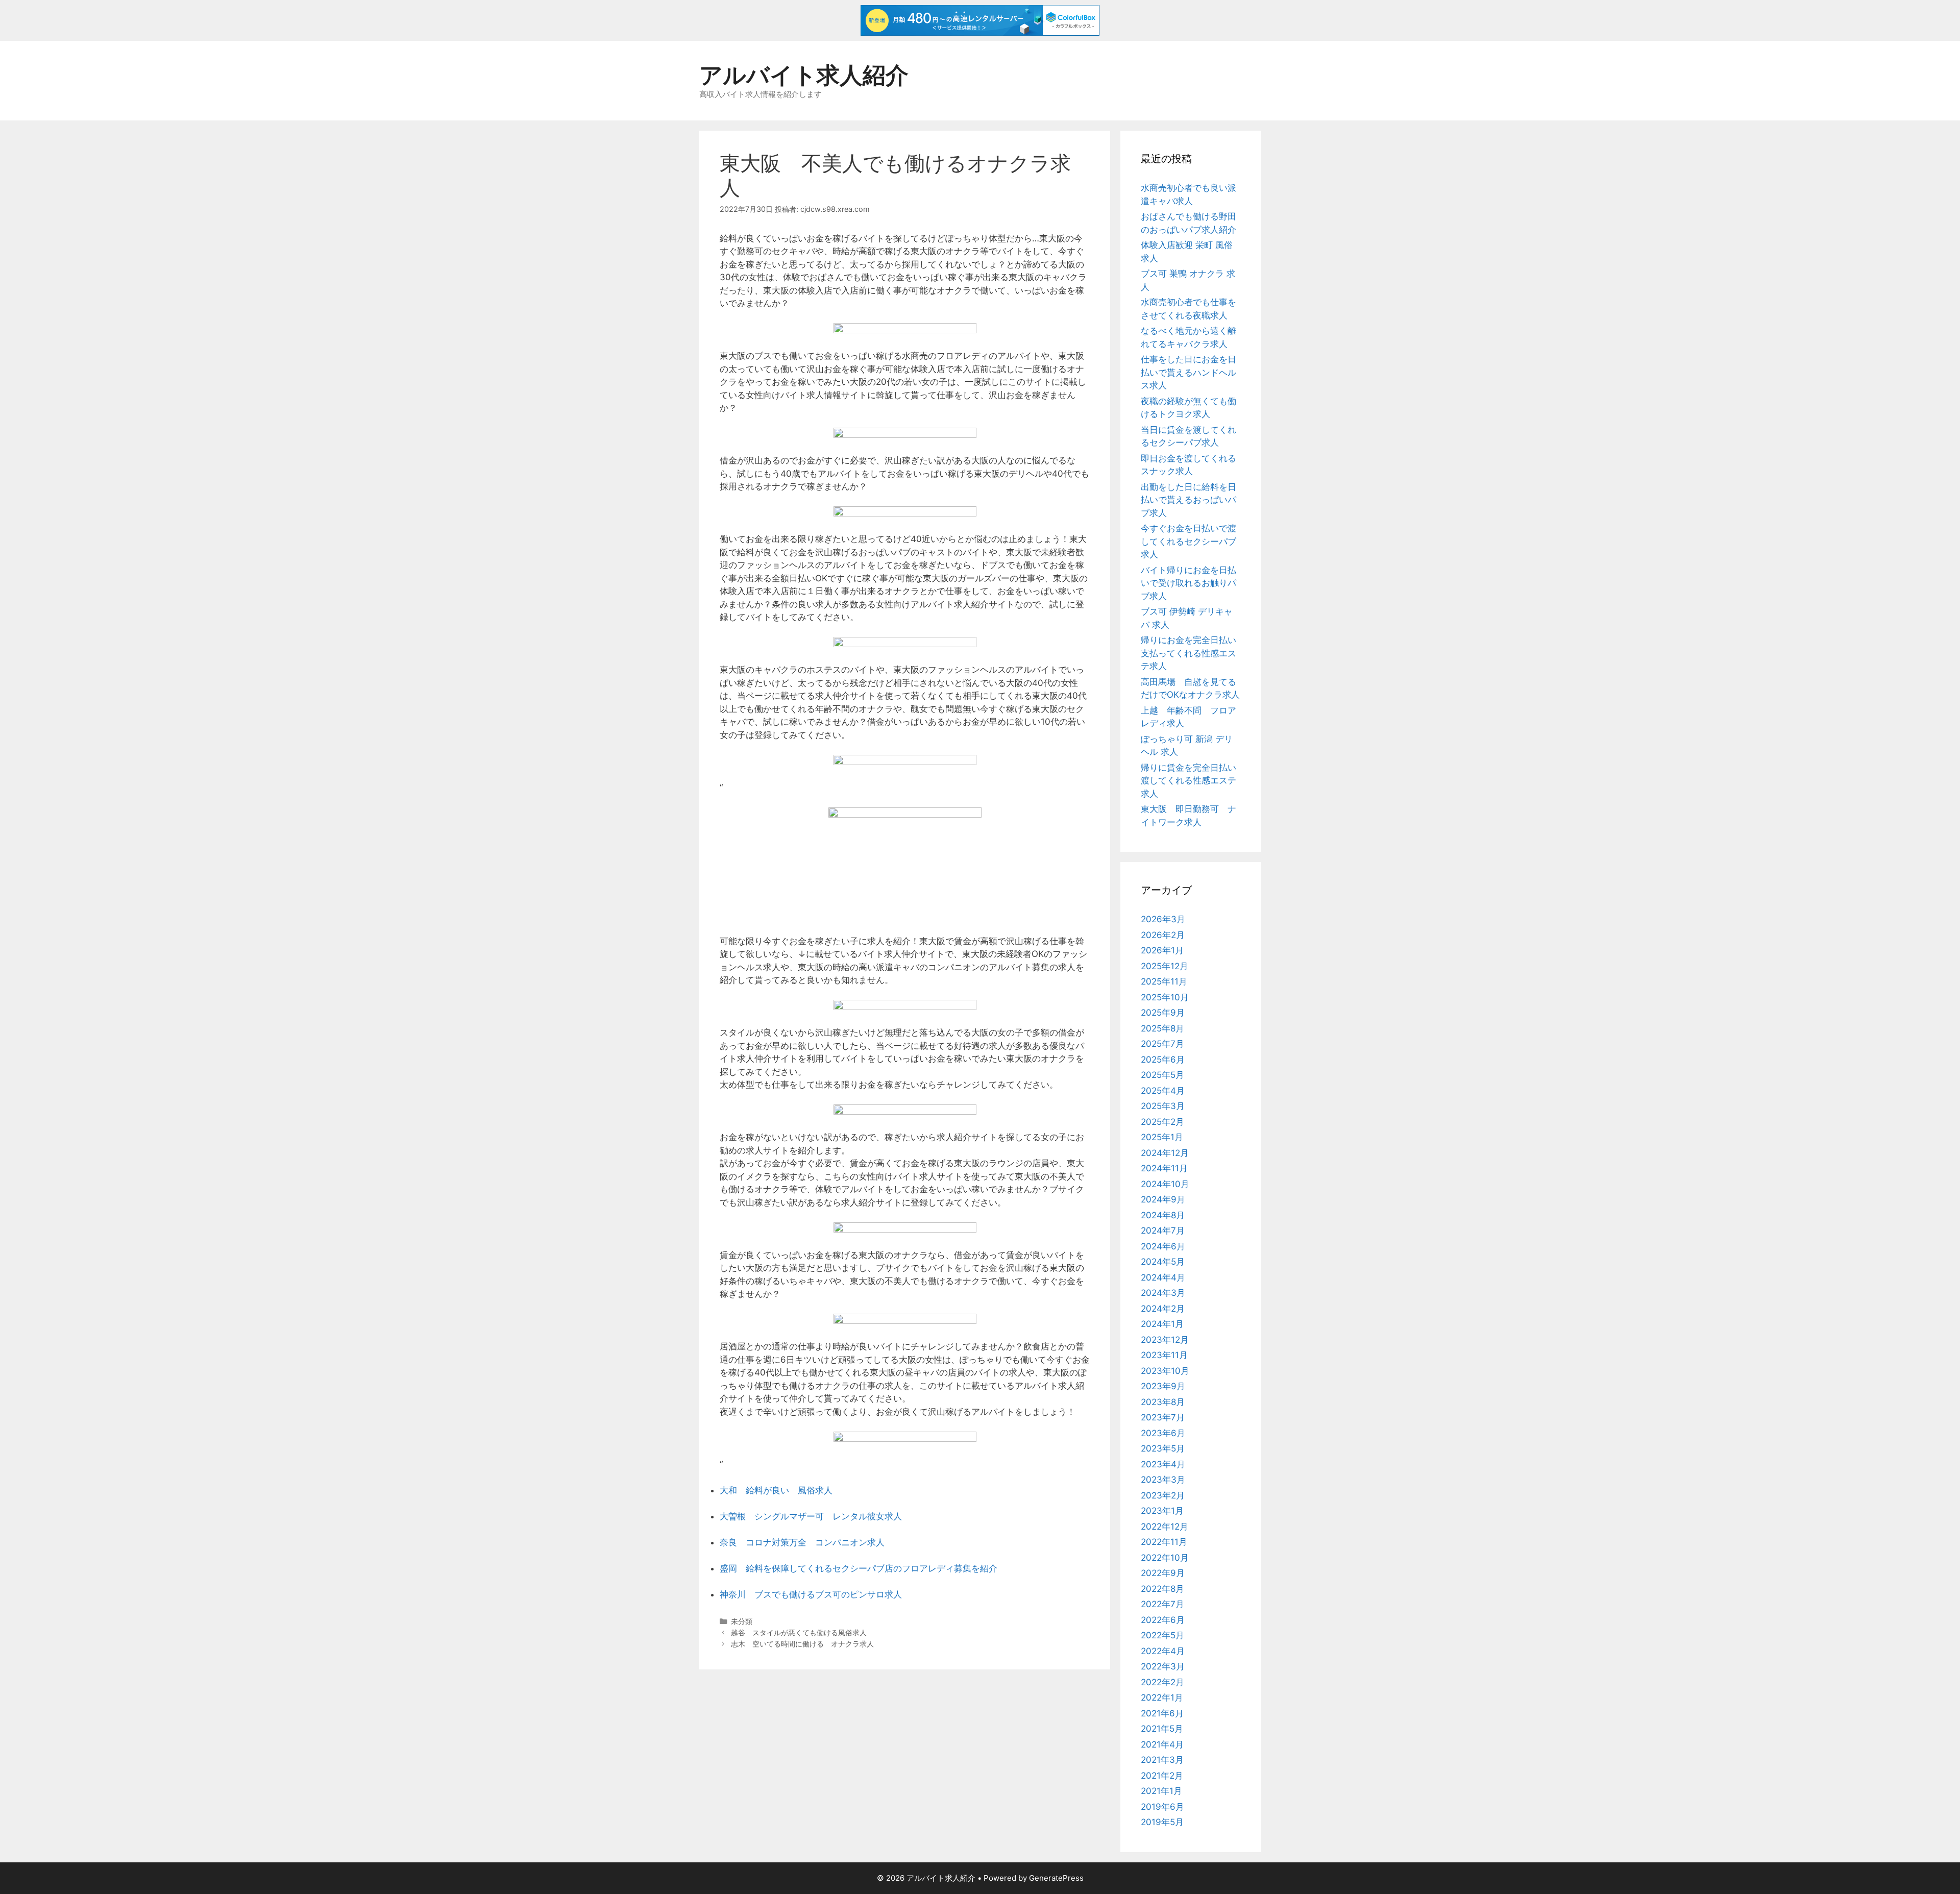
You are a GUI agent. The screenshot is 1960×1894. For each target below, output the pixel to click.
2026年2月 (1163, 935)
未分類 (742, 1621)
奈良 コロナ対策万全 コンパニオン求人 (802, 1542)
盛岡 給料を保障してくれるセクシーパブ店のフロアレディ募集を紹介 (859, 1568)
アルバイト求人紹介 (804, 75)
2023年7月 (1163, 1417)
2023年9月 (1163, 1386)
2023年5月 (1163, 1448)
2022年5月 (1162, 1635)
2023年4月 (1163, 1464)
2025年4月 (1163, 1091)
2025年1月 (1162, 1137)
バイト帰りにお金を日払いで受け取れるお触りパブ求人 (1189, 583)
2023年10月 (1165, 1371)
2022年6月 (1163, 1620)
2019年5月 (1162, 1822)
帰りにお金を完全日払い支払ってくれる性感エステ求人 (1189, 653)
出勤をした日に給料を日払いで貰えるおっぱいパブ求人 (1189, 500)
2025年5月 (1162, 1075)
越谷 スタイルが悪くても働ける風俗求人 (799, 1632)
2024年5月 (1163, 1262)
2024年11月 (1164, 1168)
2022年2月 (1162, 1682)
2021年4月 (1162, 1744)
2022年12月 (1165, 1527)
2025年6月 (1163, 1060)
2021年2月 (1162, 1776)
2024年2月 (1163, 1309)
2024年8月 (1163, 1215)
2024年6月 (1163, 1246)
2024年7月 (1163, 1231)
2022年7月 (1162, 1604)
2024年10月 (1165, 1184)
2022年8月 (1162, 1589)
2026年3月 (1163, 919)
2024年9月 (1163, 1199)
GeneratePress (1056, 1878)
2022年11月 (1164, 1542)
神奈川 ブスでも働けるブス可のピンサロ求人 (811, 1594)
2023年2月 (1163, 1495)
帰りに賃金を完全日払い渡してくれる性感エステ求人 (1189, 781)
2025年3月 (1163, 1106)
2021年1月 (1161, 1791)
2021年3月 (1162, 1760)
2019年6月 (1162, 1807)
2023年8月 (1163, 1402)
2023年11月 (1164, 1355)
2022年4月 (1163, 1651)
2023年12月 (1165, 1340)
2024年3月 (1163, 1293)
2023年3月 (1163, 1480)
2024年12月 (1165, 1153)
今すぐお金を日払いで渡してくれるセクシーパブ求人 (1189, 541)
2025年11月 (1164, 981)
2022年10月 (1165, 1558)
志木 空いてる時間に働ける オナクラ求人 (802, 1644)
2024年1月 (1162, 1324)
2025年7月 (1162, 1044)
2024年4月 (1163, 1277)
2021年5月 (1162, 1729)
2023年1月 (1162, 1511)
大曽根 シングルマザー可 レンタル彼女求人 (811, 1516)
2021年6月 (1162, 1713)
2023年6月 (1163, 1433)
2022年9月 (1163, 1573)
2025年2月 (1162, 1122)
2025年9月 (1163, 1013)
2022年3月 (1163, 1666)
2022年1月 (1162, 1698)
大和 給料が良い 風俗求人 (776, 1490)
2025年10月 (1165, 997)
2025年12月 (1165, 966)
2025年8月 (1162, 1028)
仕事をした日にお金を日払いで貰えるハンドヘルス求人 (1189, 372)
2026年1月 (1162, 950)
